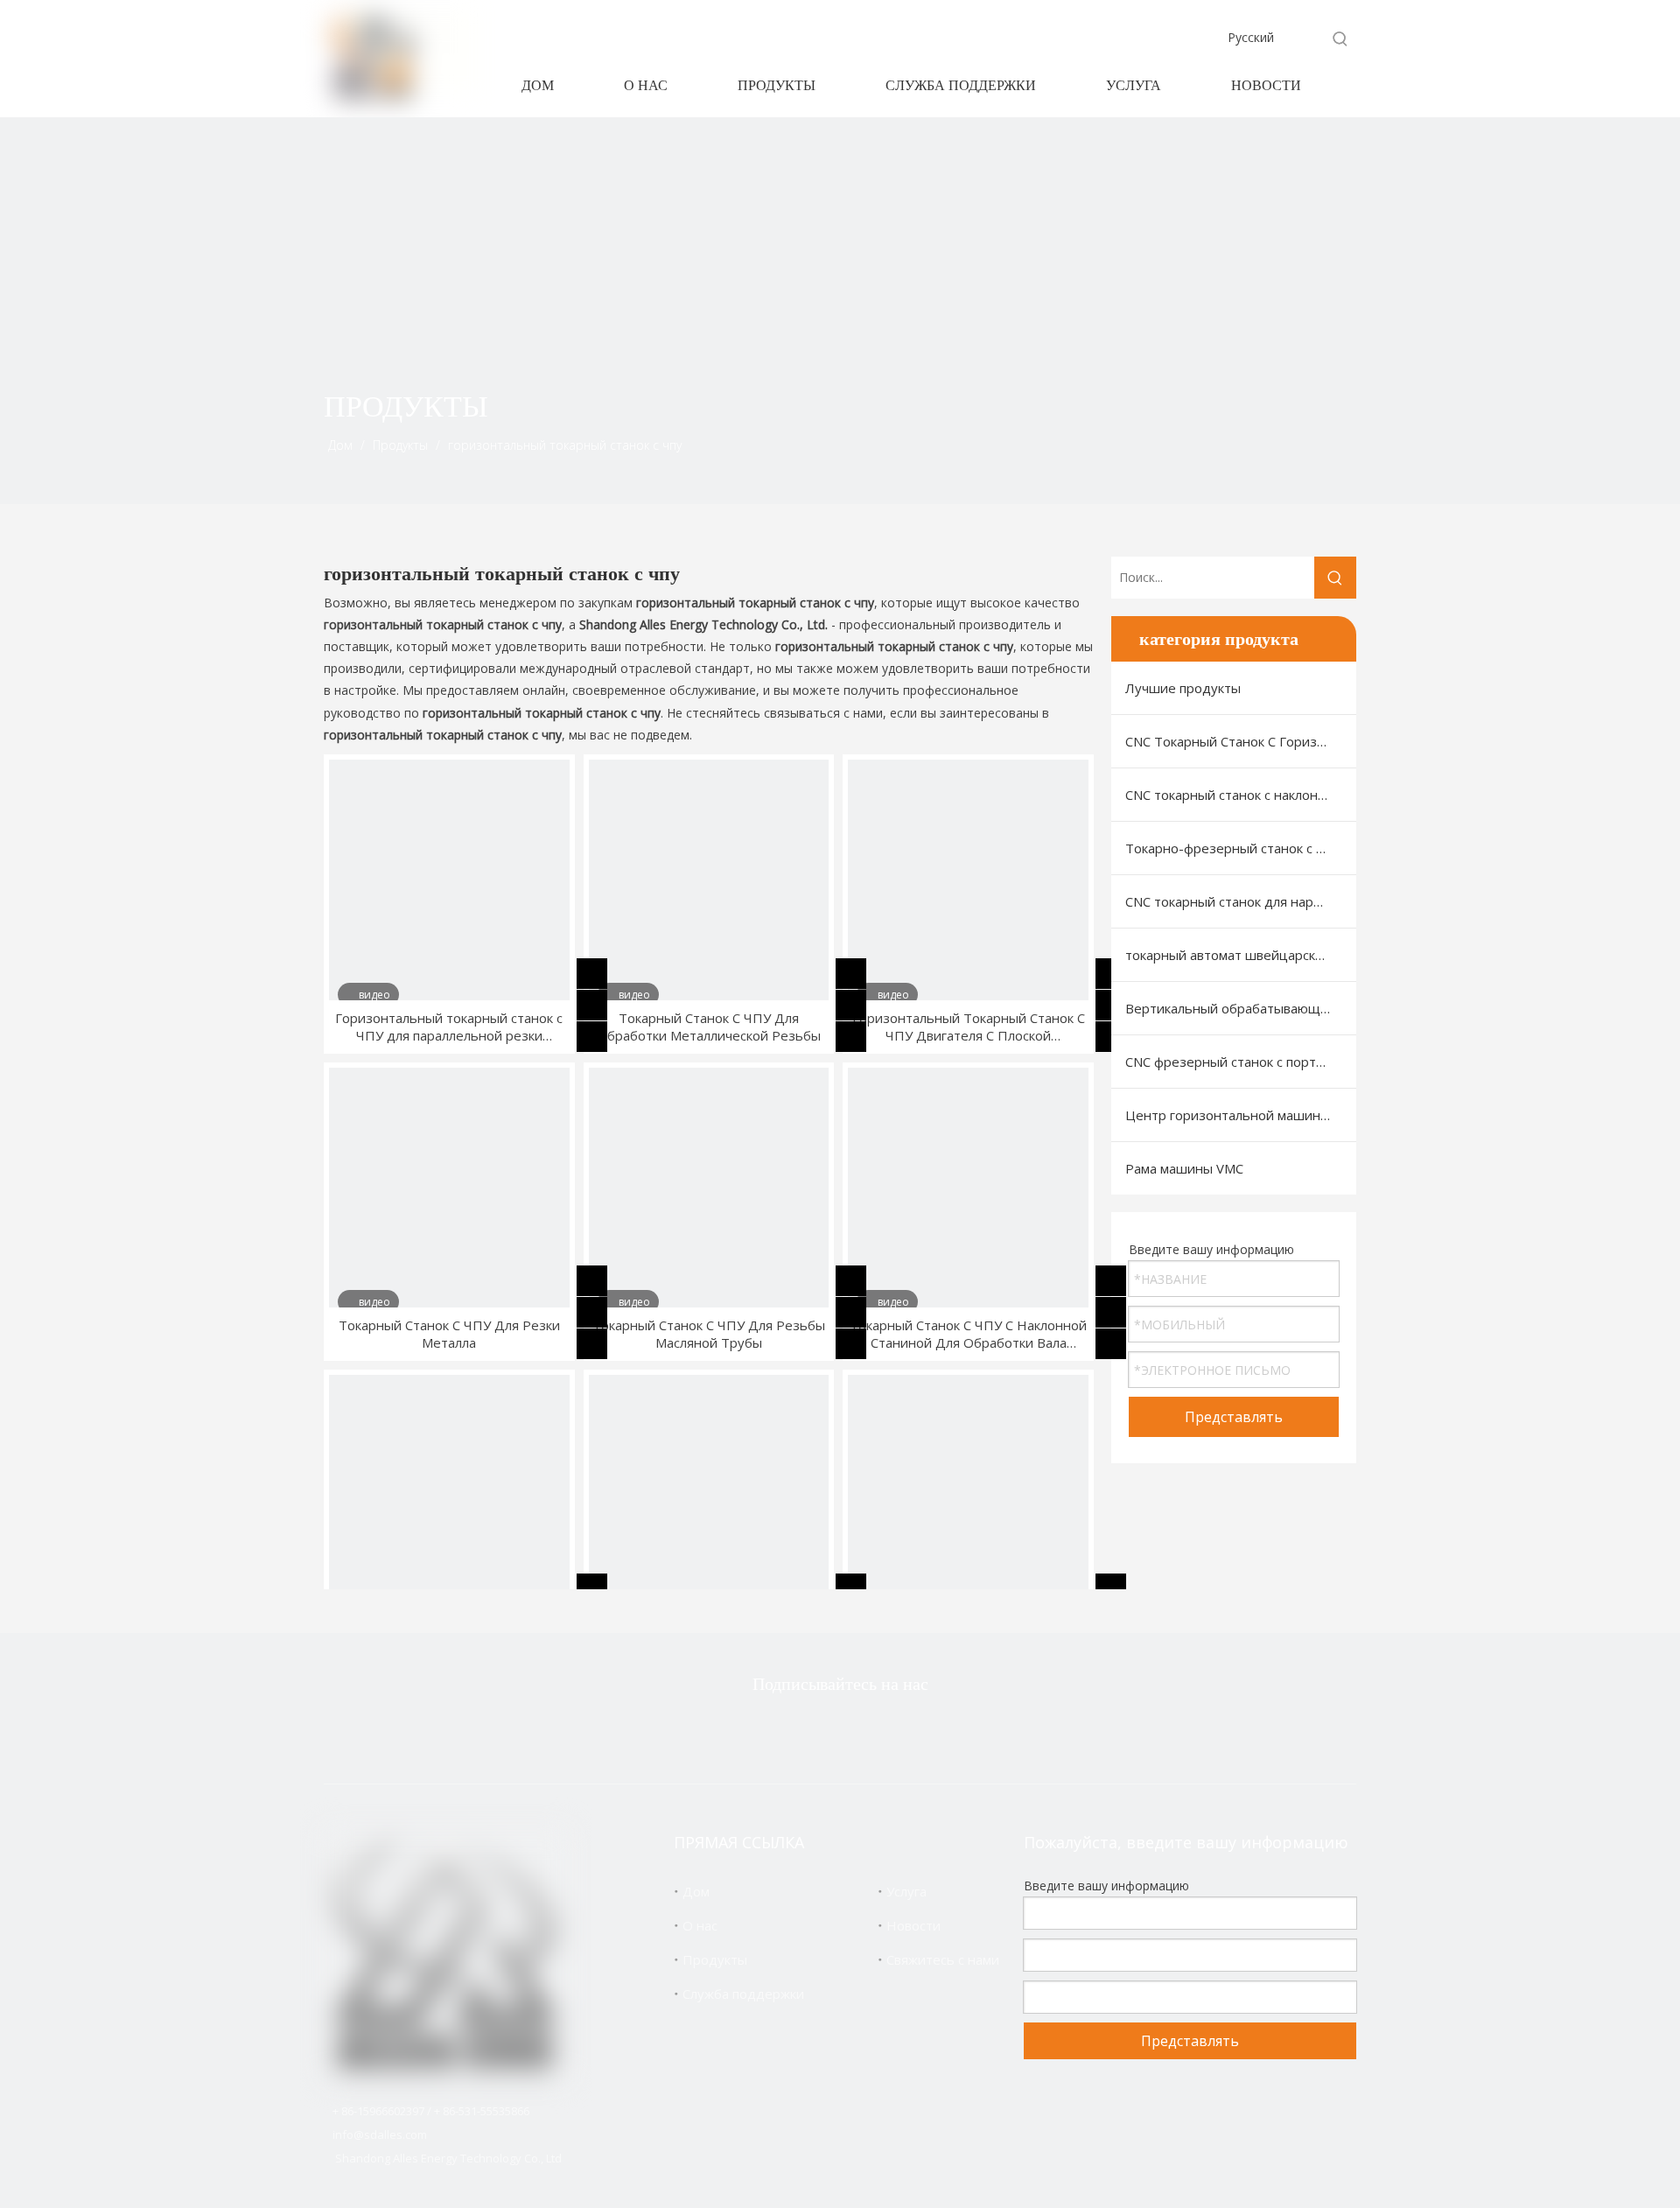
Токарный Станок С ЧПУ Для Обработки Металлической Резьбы (709, 1027)
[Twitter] (755, 1731)
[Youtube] (920, 1731)
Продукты (715, 1959)
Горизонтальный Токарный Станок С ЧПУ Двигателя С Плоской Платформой (969, 1027)
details (605, 1033)
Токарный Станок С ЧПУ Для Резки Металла (449, 1334)
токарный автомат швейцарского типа (1241, 955)
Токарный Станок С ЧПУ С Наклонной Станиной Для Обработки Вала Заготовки (968, 1334)
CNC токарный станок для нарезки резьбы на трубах (1241, 901)
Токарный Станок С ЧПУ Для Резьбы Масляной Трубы (709, 1334)
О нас (700, 1925)
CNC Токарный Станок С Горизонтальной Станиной (1241, 741)
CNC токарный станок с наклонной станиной (1241, 795)
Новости (913, 1925)
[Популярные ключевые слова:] (1340, 39)
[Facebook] (810, 1731)
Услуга (906, 1891)
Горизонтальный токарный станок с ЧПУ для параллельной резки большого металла (449, 1027)
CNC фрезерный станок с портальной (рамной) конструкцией (1241, 1062)
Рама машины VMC (1184, 1168)
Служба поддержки (743, 1994)
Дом (696, 1891)
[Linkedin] (865, 1731)
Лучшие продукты (1183, 688)
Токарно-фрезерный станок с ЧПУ (1234, 848)
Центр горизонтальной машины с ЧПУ (1241, 1115)
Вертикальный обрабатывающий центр (1241, 1008)
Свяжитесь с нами (943, 1959)
